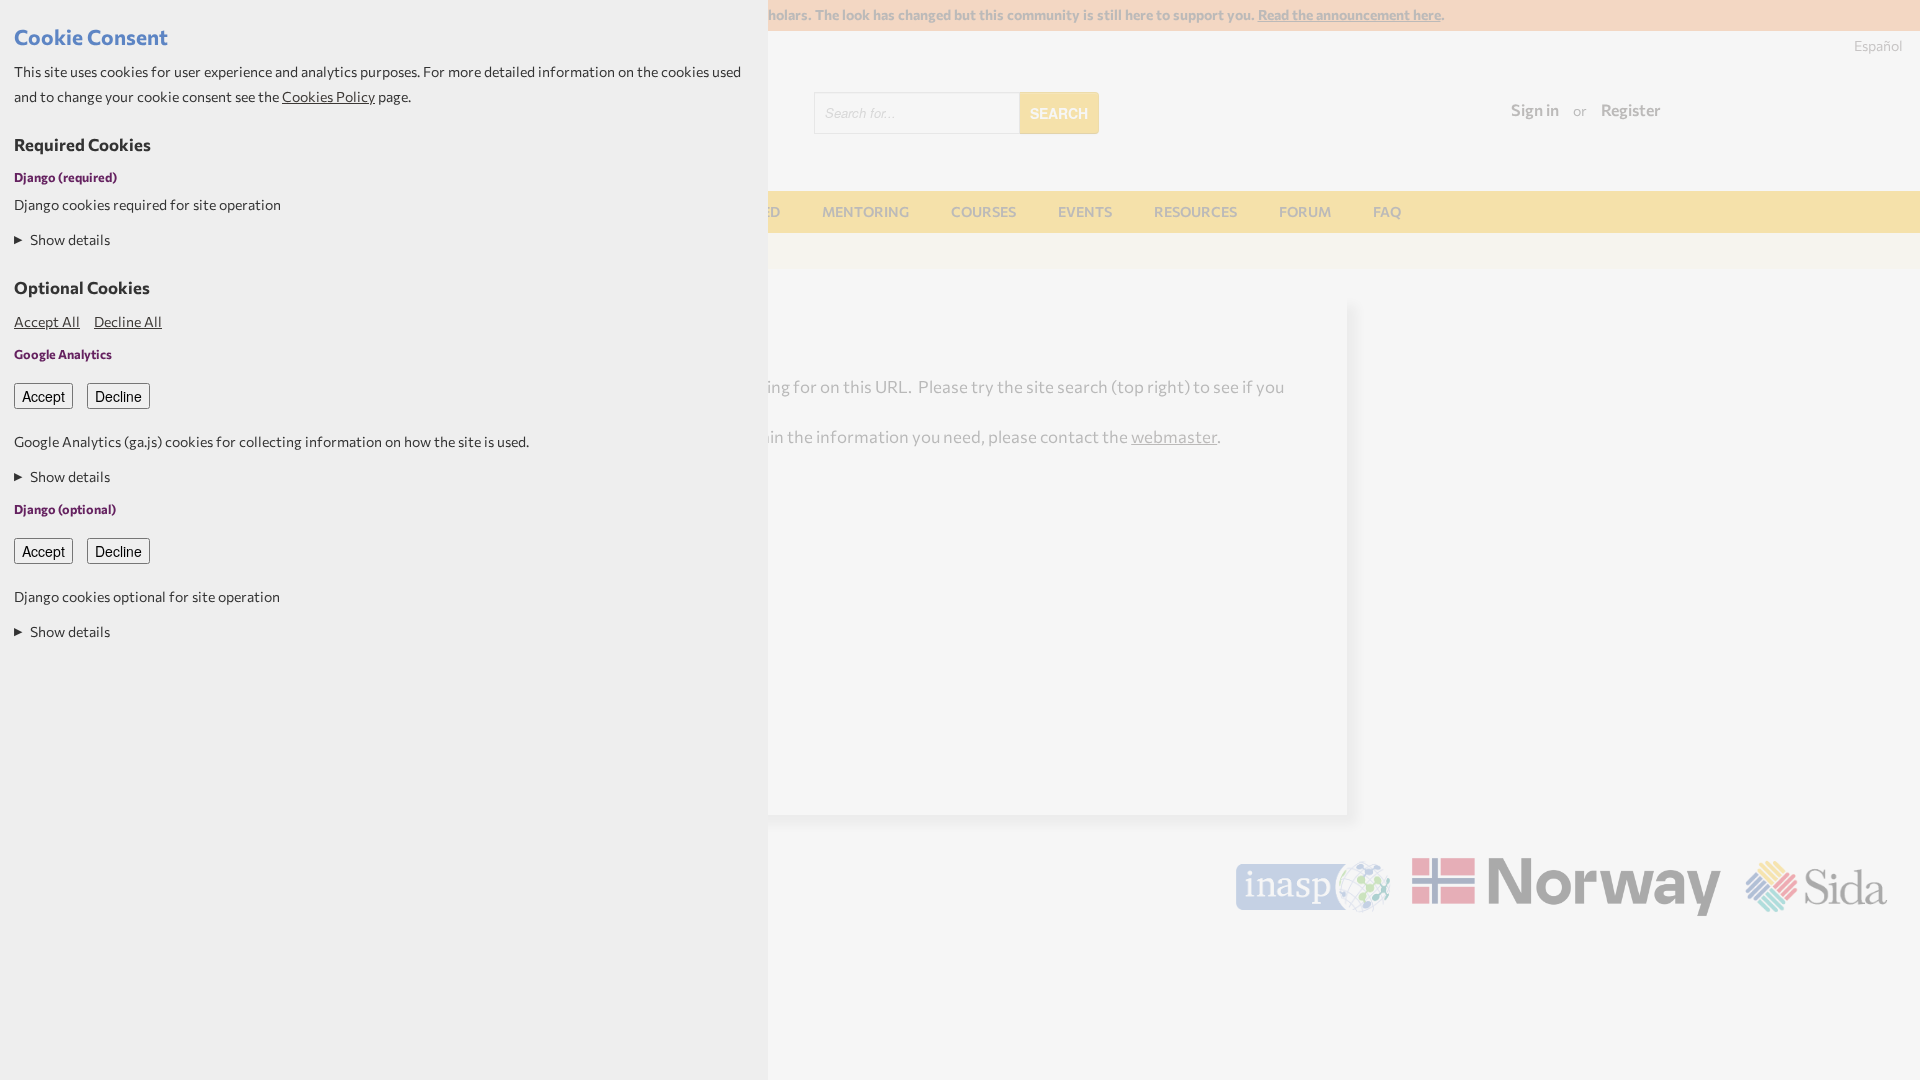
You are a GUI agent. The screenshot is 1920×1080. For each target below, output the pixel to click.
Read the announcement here (1349, 14)
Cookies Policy (328, 96)
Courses (983, 211)
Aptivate (1869, 945)
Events (1085, 211)
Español (1878, 45)
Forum (1305, 211)
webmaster (1174, 436)
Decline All (128, 321)
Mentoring (865, 211)
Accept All (47, 321)
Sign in (1535, 109)
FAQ (1387, 211)
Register (1631, 109)
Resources (1195, 211)
